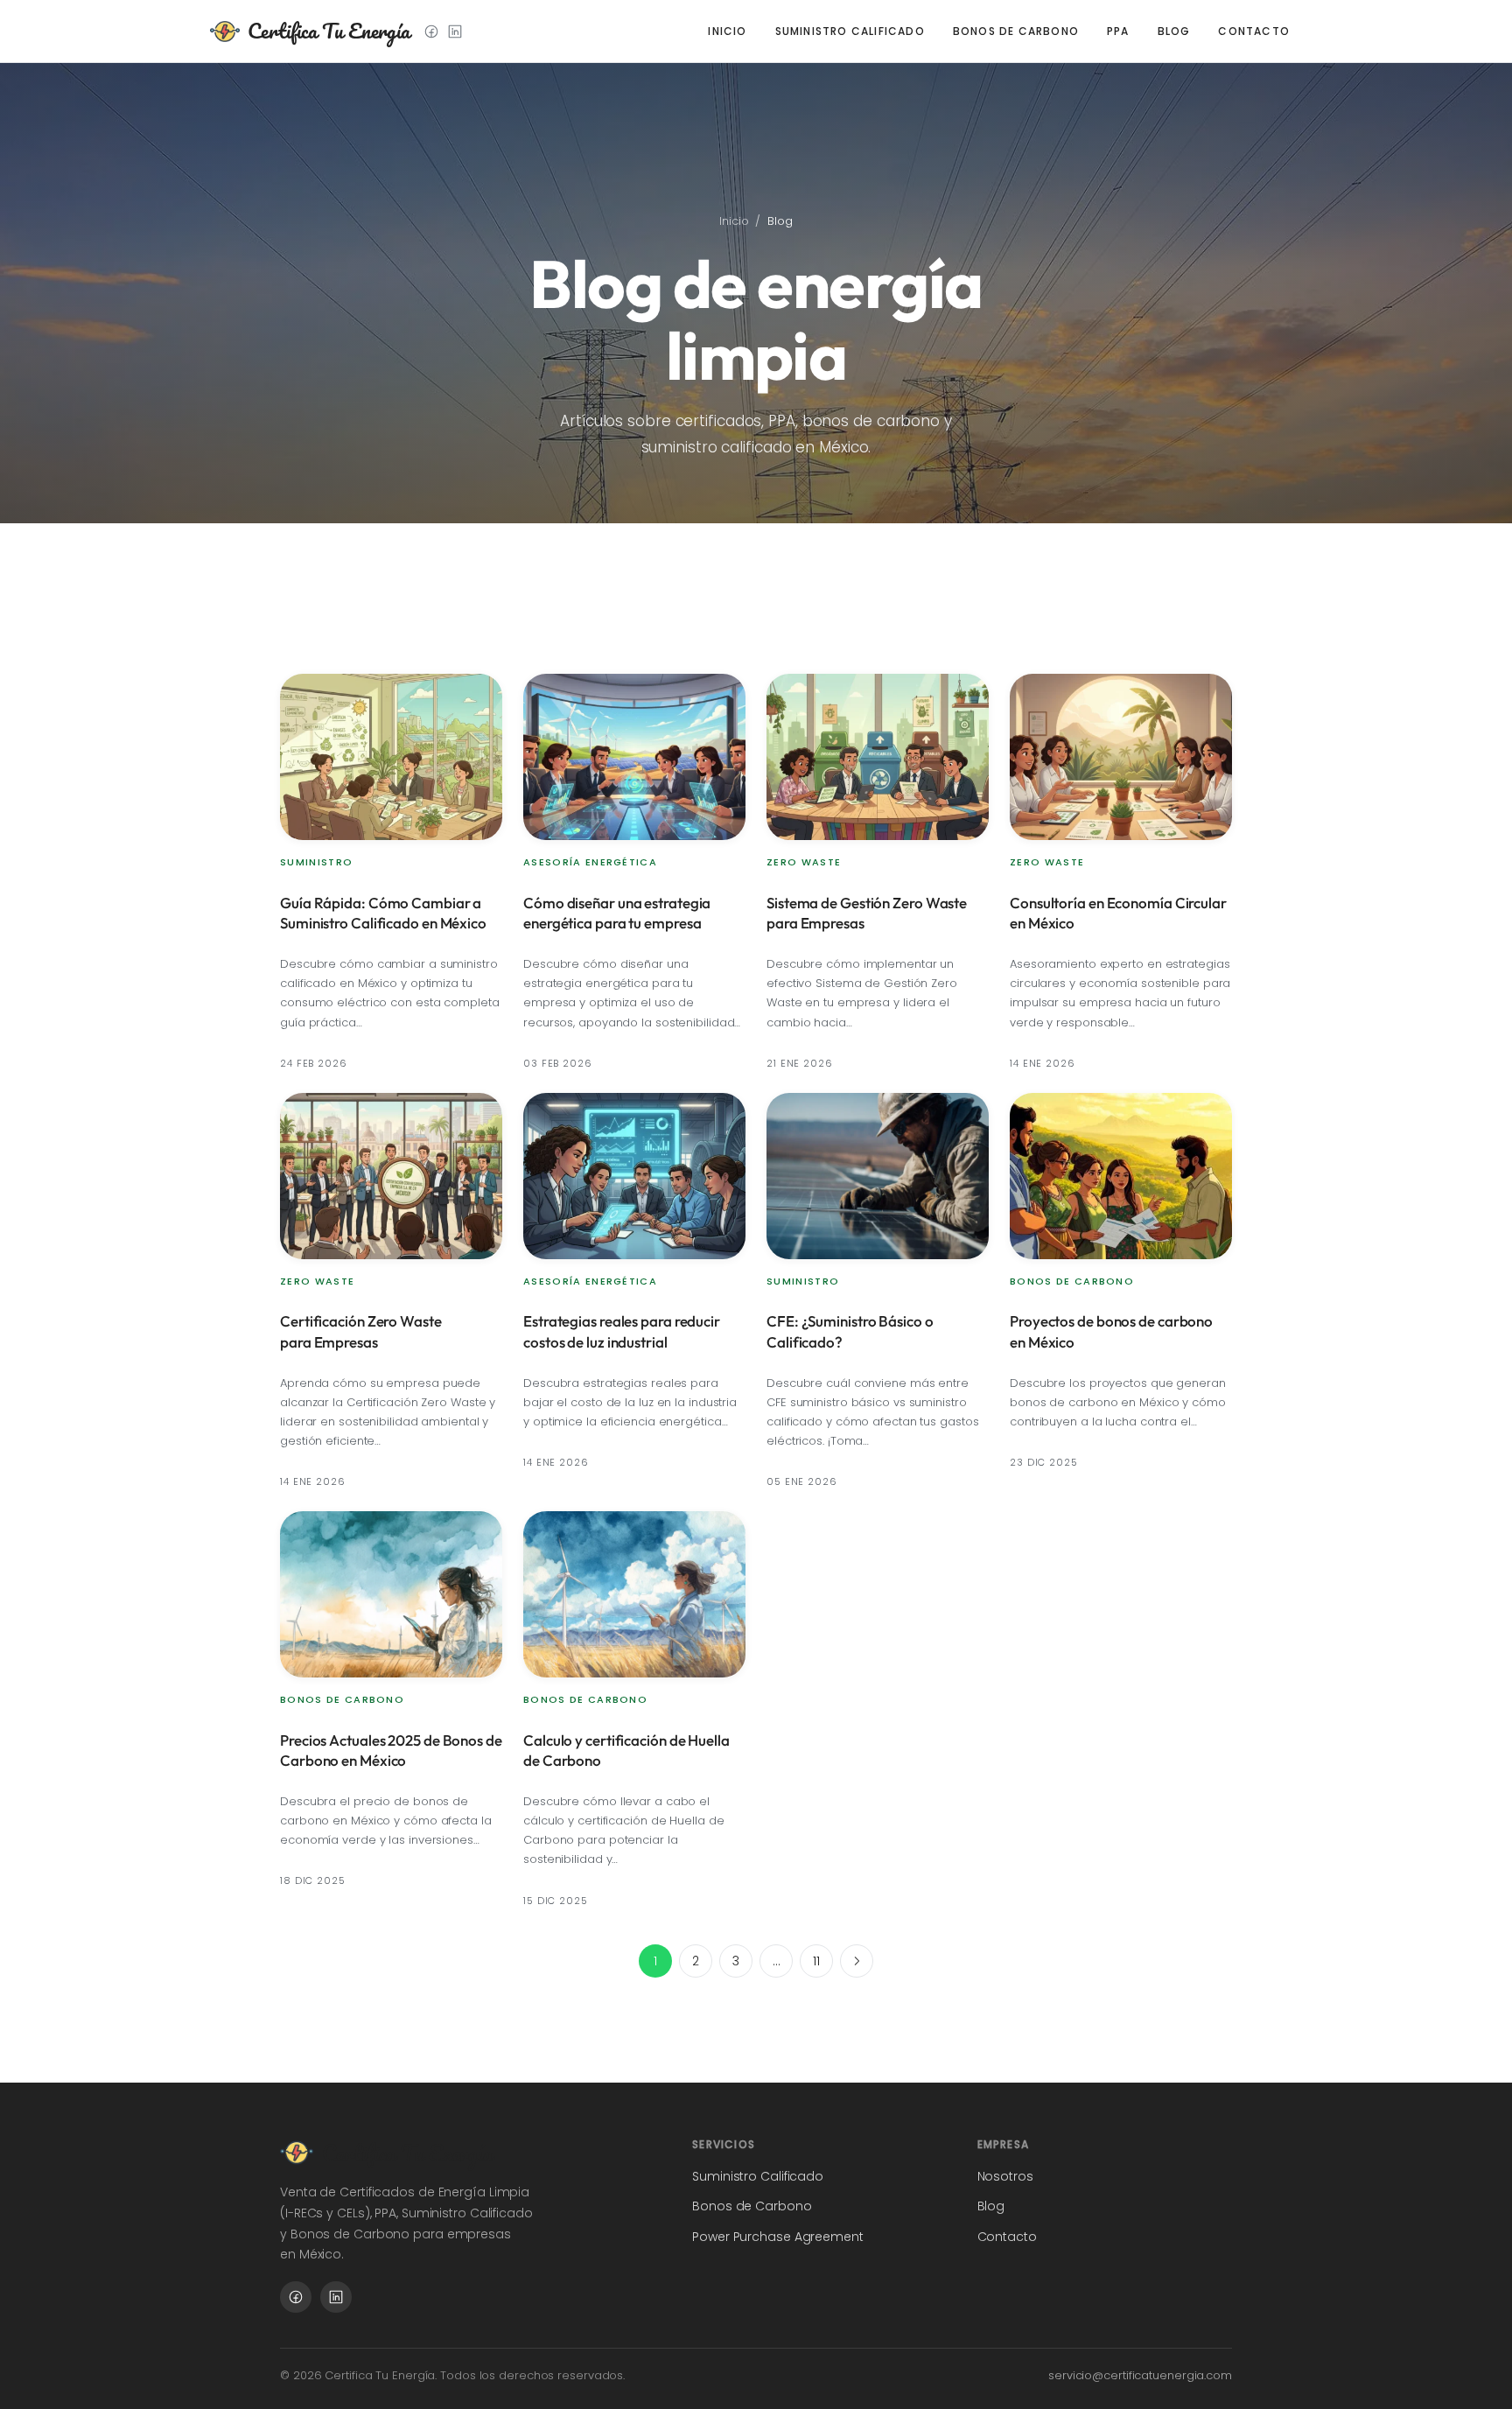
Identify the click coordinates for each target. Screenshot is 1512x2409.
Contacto (1254, 31)
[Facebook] (431, 32)
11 (816, 1961)
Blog (1174, 31)
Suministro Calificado (850, 31)
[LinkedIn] (455, 32)
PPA (1118, 31)
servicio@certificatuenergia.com (1140, 2375)
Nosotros (1005, 2176)
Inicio (727, 31)
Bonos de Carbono (1016, 31)
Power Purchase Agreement (778, 2237)
